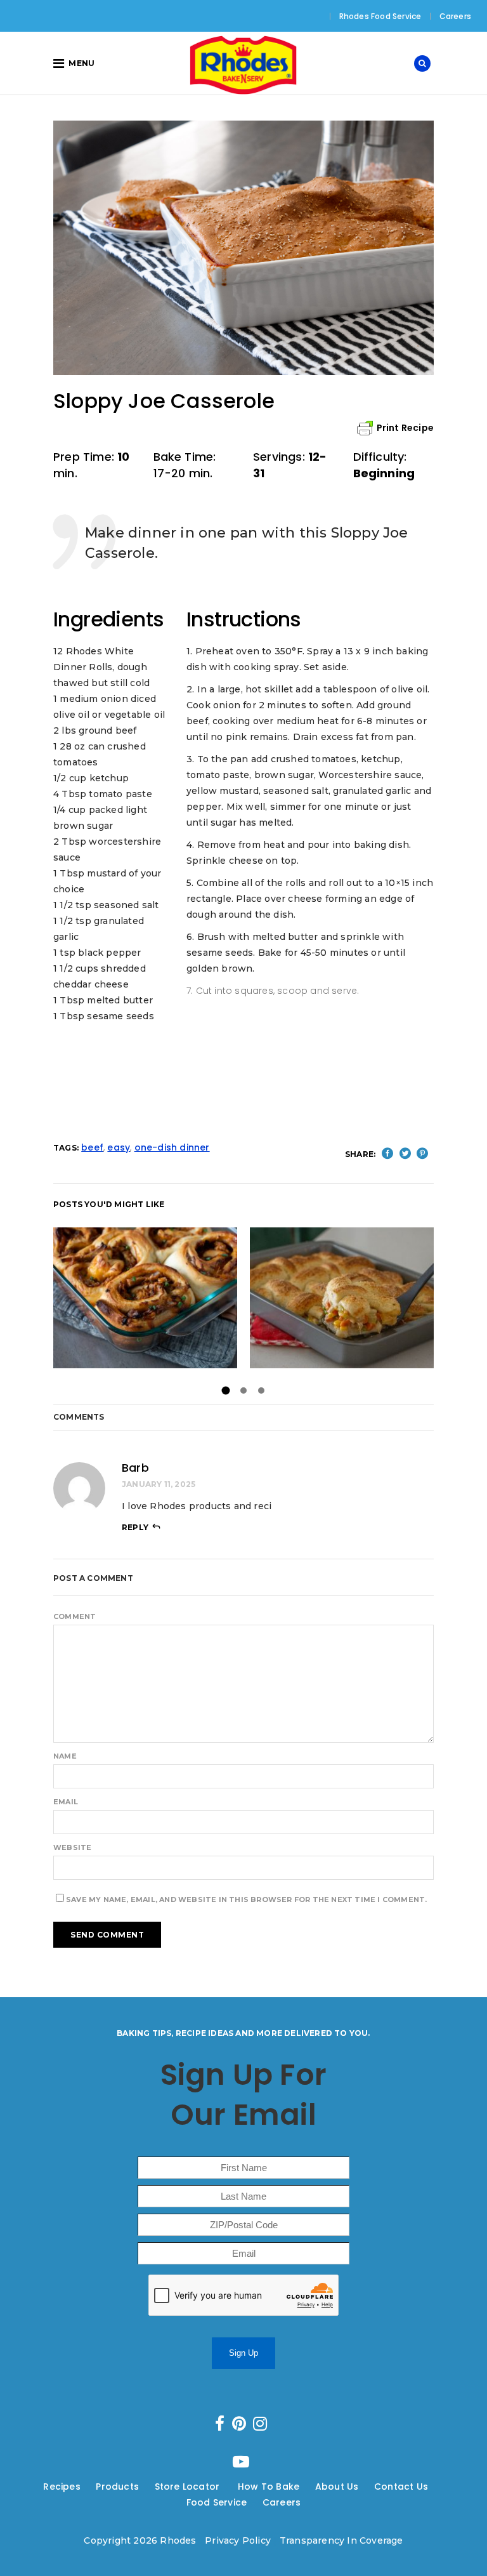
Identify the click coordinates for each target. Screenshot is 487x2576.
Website (72, 1847)
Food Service (217, 2502)
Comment (75, 1616)
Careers (455, 16)
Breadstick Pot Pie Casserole (342, 1298)
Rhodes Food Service (380, 16)
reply (135, 1527)
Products (117, 2487)
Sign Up (243, 2353)
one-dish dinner (172, 1147)
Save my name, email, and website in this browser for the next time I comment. (246, 1899)
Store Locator (189, 2487)
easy (119, 1147)
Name (65, 1756)
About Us (337, 2487)
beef (92, 1147)
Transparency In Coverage (341, 2540)
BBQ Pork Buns (145, 1298)
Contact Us (401, 2487)
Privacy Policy (238, 2540)
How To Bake (269, 2487)
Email (66, 1802)
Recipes (62, 2487)
